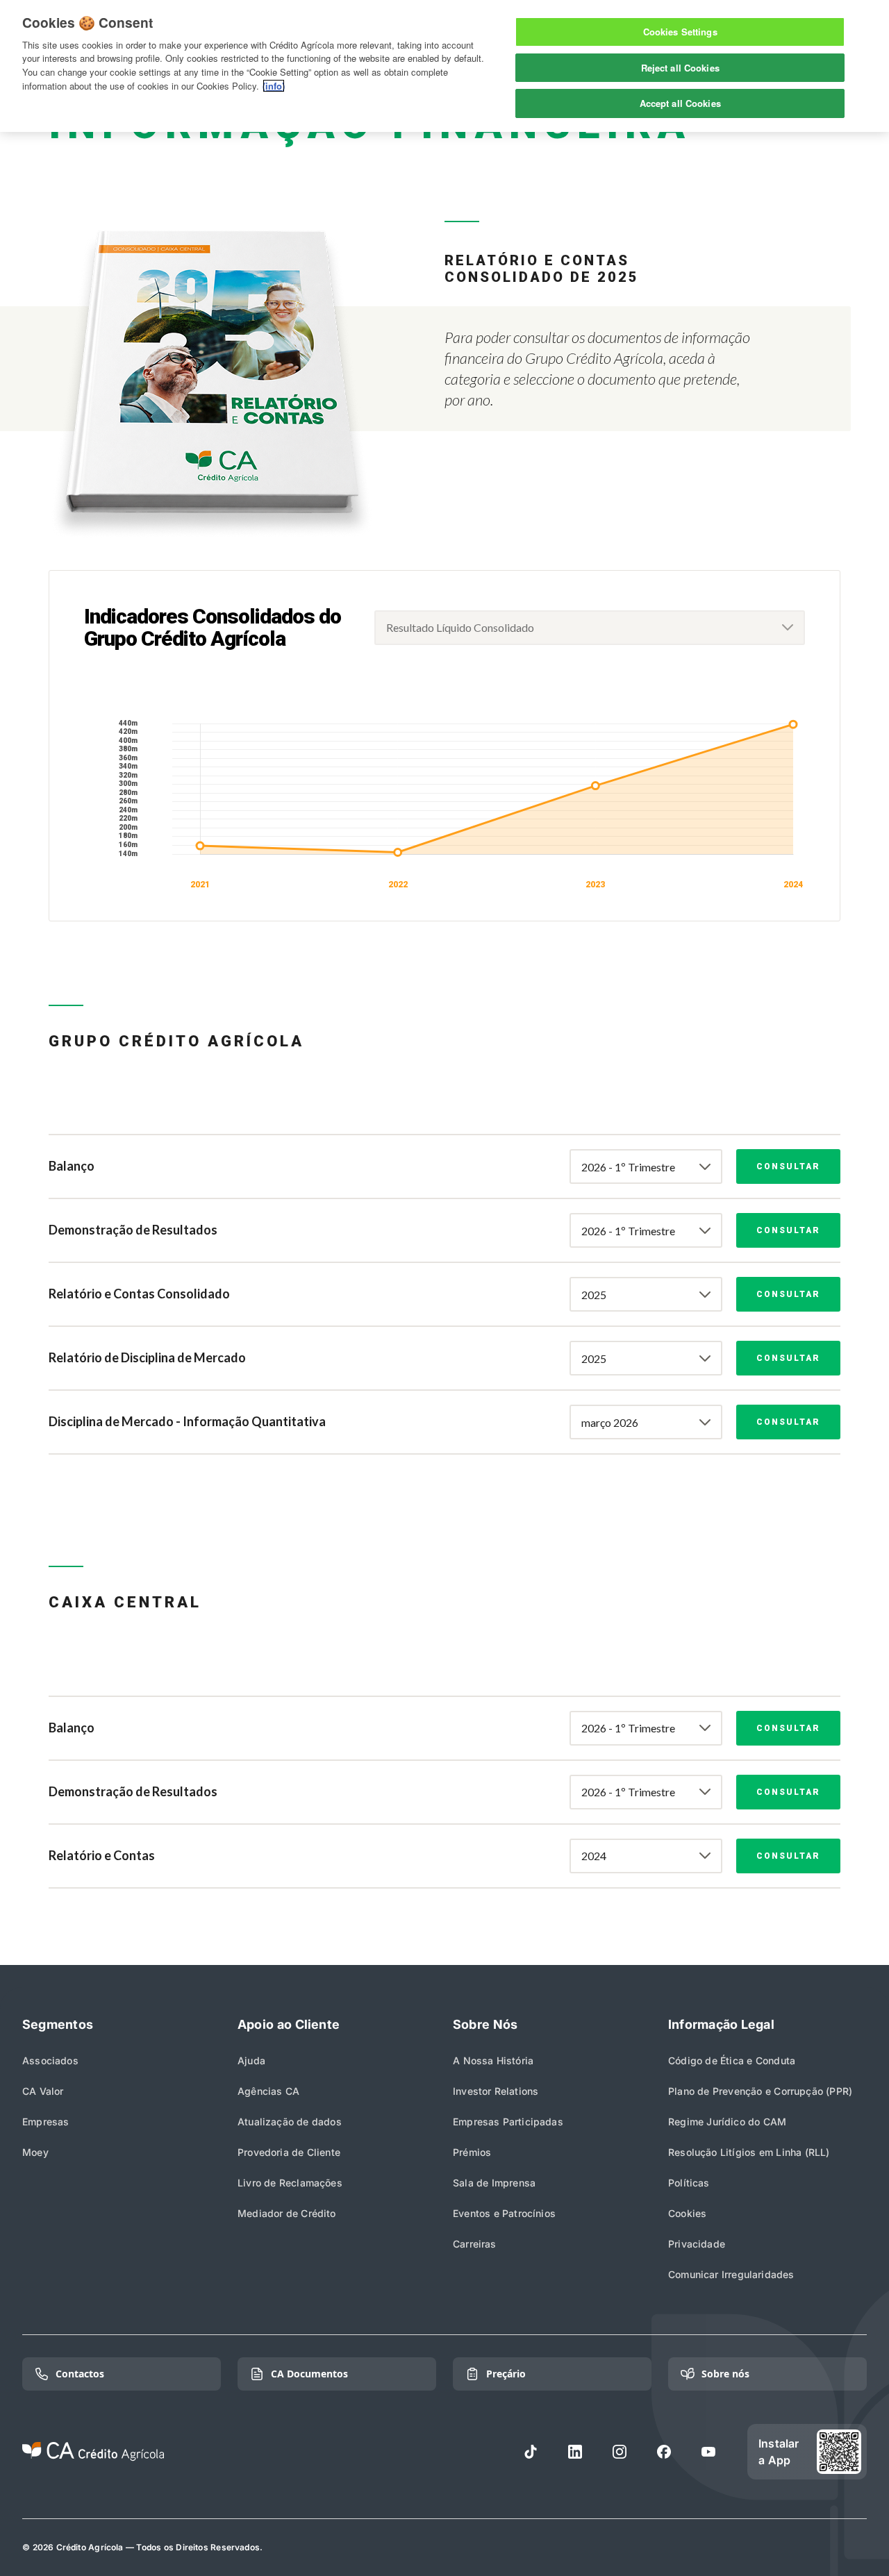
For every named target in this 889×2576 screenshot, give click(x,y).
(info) (274, 86)
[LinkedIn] (575, 2452)
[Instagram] (620, 2452)
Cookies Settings (680, 32)
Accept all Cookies (680, 103)
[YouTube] (708, 2452)
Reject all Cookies (680, 68)
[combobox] (590, 628)
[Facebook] (664, 2452)
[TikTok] (531, 2452)
